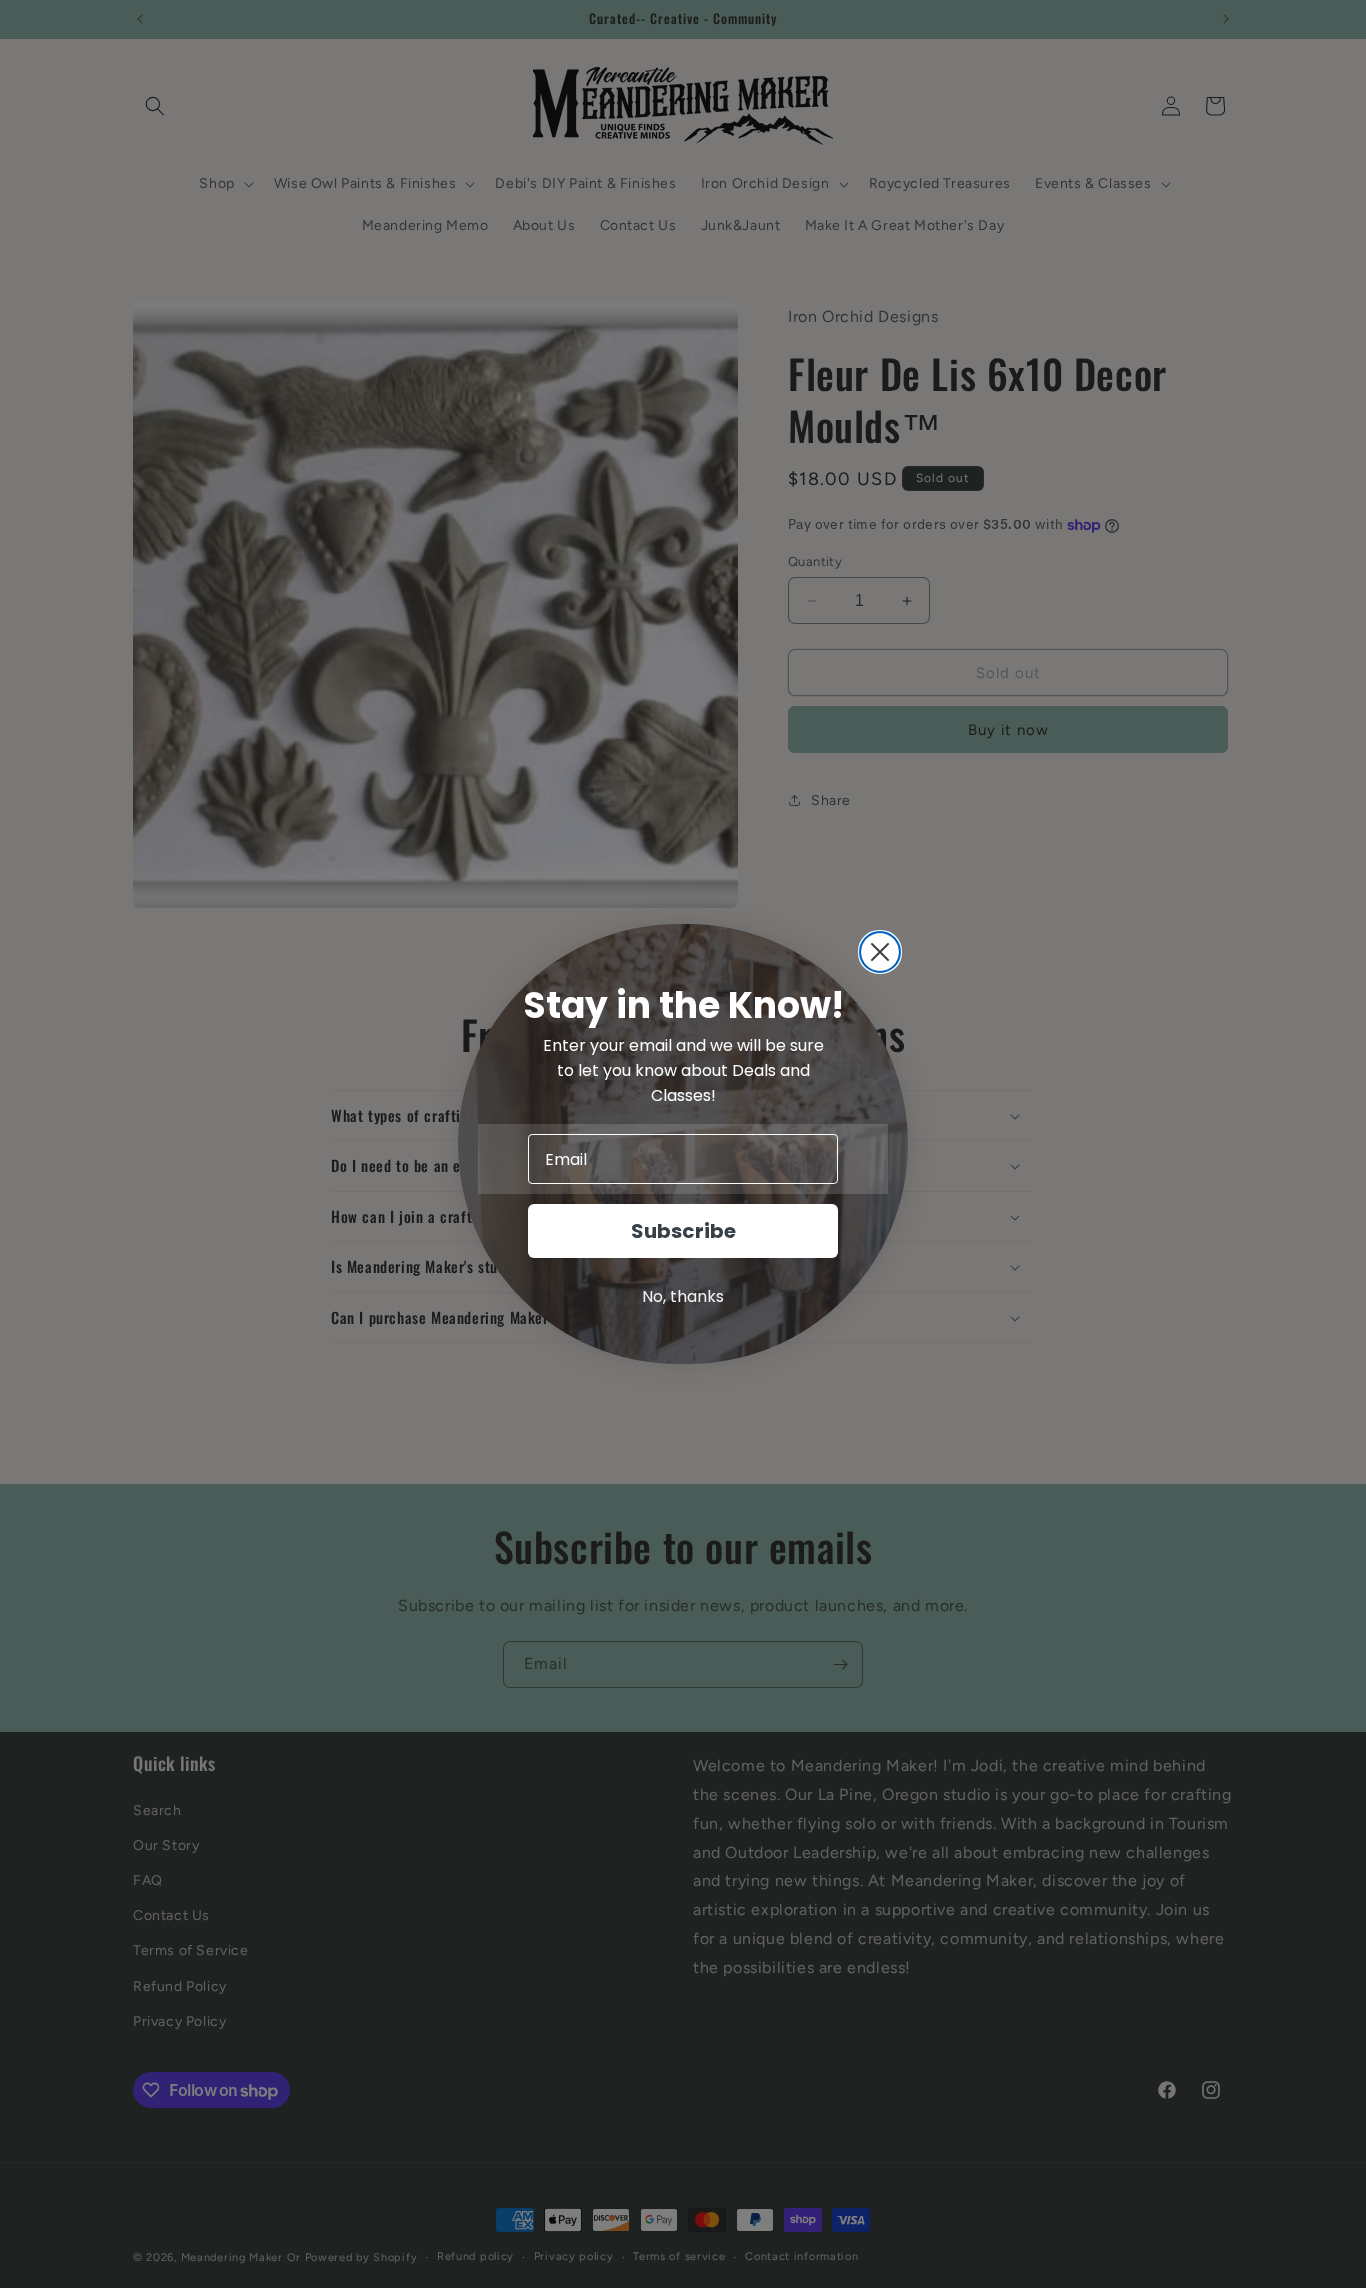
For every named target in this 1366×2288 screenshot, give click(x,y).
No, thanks (683, 1296)
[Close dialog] (880, 952)
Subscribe (683, 1231)
